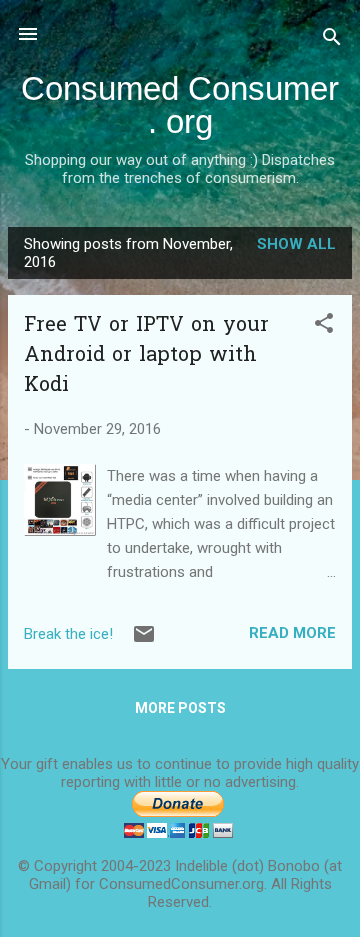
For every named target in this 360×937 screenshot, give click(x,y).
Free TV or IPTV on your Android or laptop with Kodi (146, 356)
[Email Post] (144, 641)
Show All (296, 244)
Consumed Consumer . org (180, 105)
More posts (180, 708)
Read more (292, 633)
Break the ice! (68, 634)
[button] (324, 326)
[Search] (332, 40)
